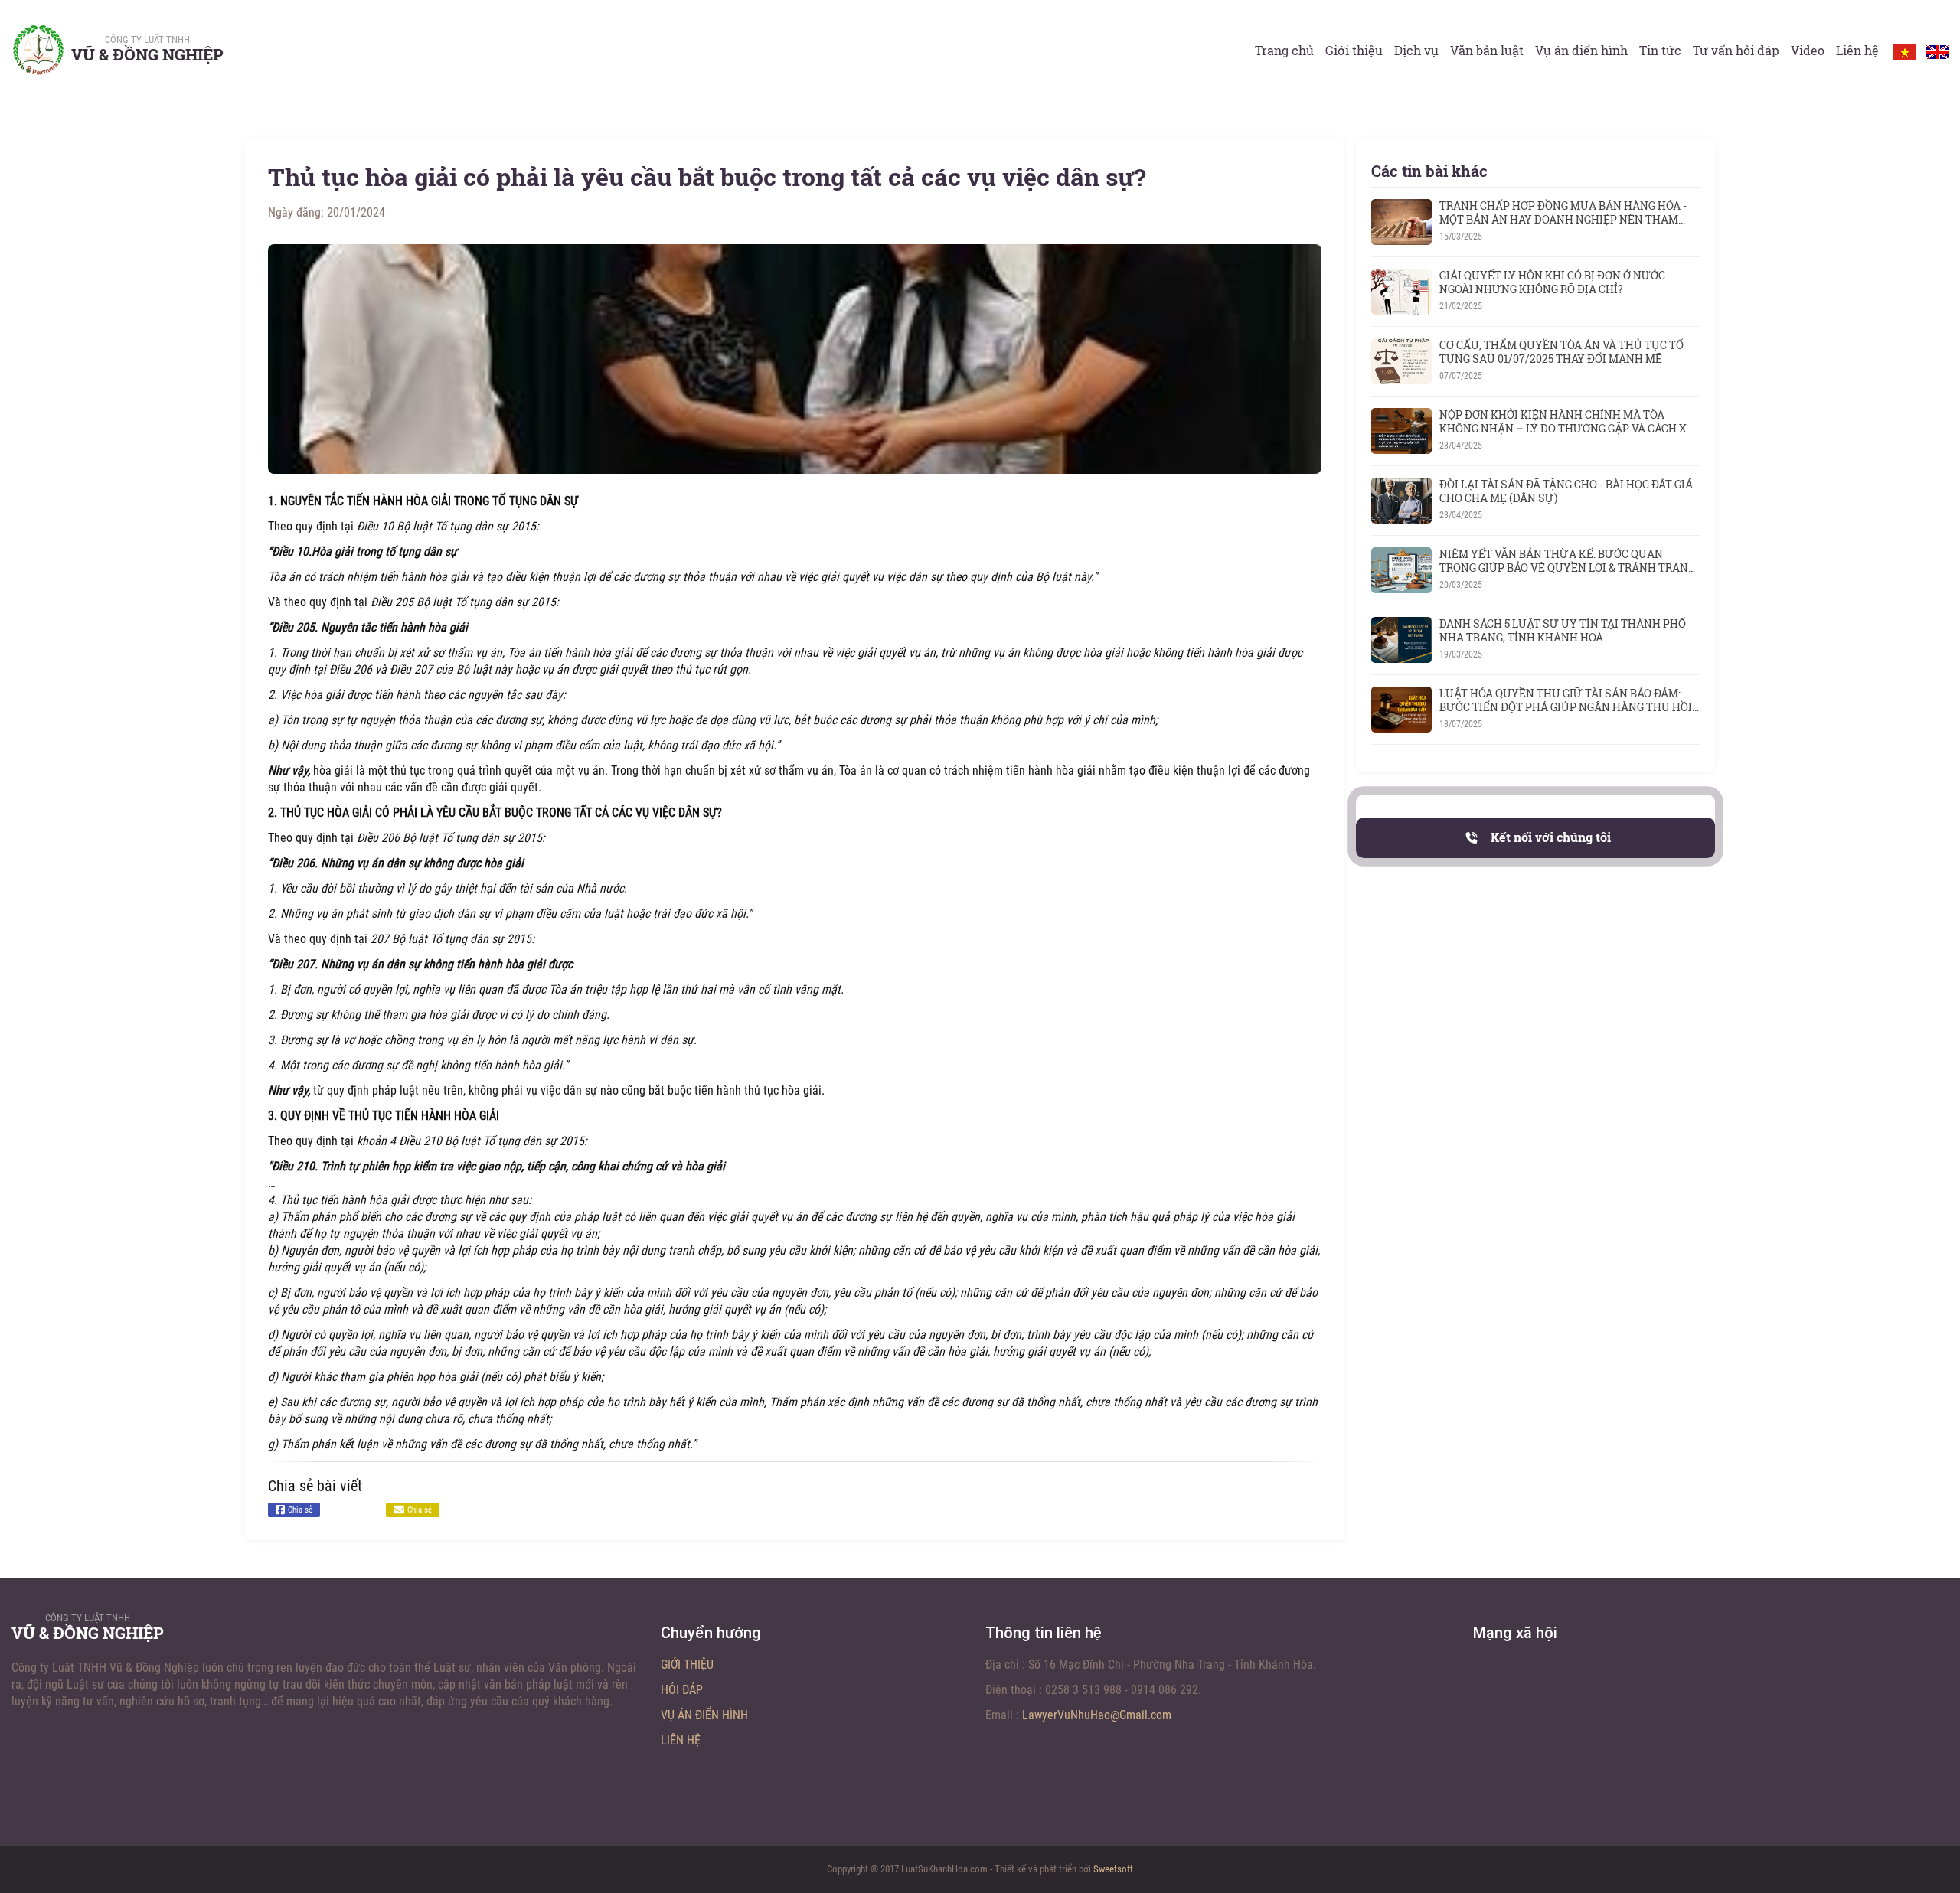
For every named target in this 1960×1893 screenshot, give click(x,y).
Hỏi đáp (682, 1690)
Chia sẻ (300, 1510)
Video (1808, 50)
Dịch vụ (1416, 50)
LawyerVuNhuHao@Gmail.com (1097, 1715)
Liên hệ (1857, 50)
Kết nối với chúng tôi (1551, 837)
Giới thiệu (1354, 50)
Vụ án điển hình (1581, 50)
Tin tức (1660, 50)
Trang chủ (1284, 50)
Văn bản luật (1487, 50)
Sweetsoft (1113, 1869)
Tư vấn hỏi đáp (1736, 50)
